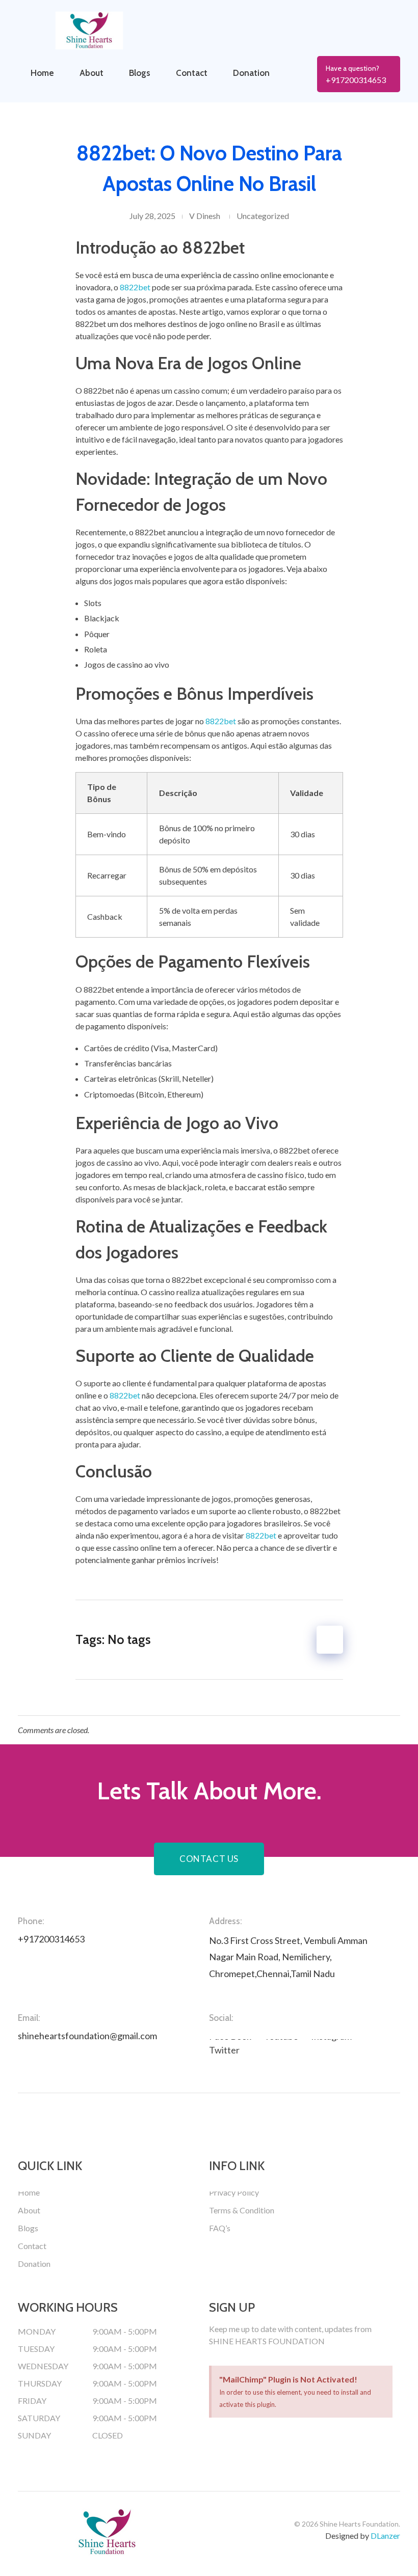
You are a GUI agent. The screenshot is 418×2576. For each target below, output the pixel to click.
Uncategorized (263, 216)
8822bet (135, 287)
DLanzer (385, 2536)
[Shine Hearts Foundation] (107, 31)
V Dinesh (205, 216)
